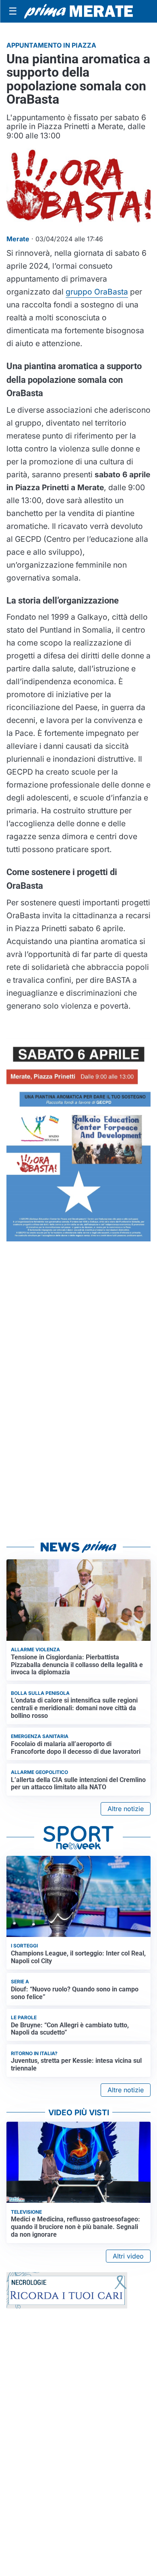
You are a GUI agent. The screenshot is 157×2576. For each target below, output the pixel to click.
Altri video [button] (128, 2256)
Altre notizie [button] (126, 1809)
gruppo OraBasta (97, 292)
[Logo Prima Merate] (78, 11)
